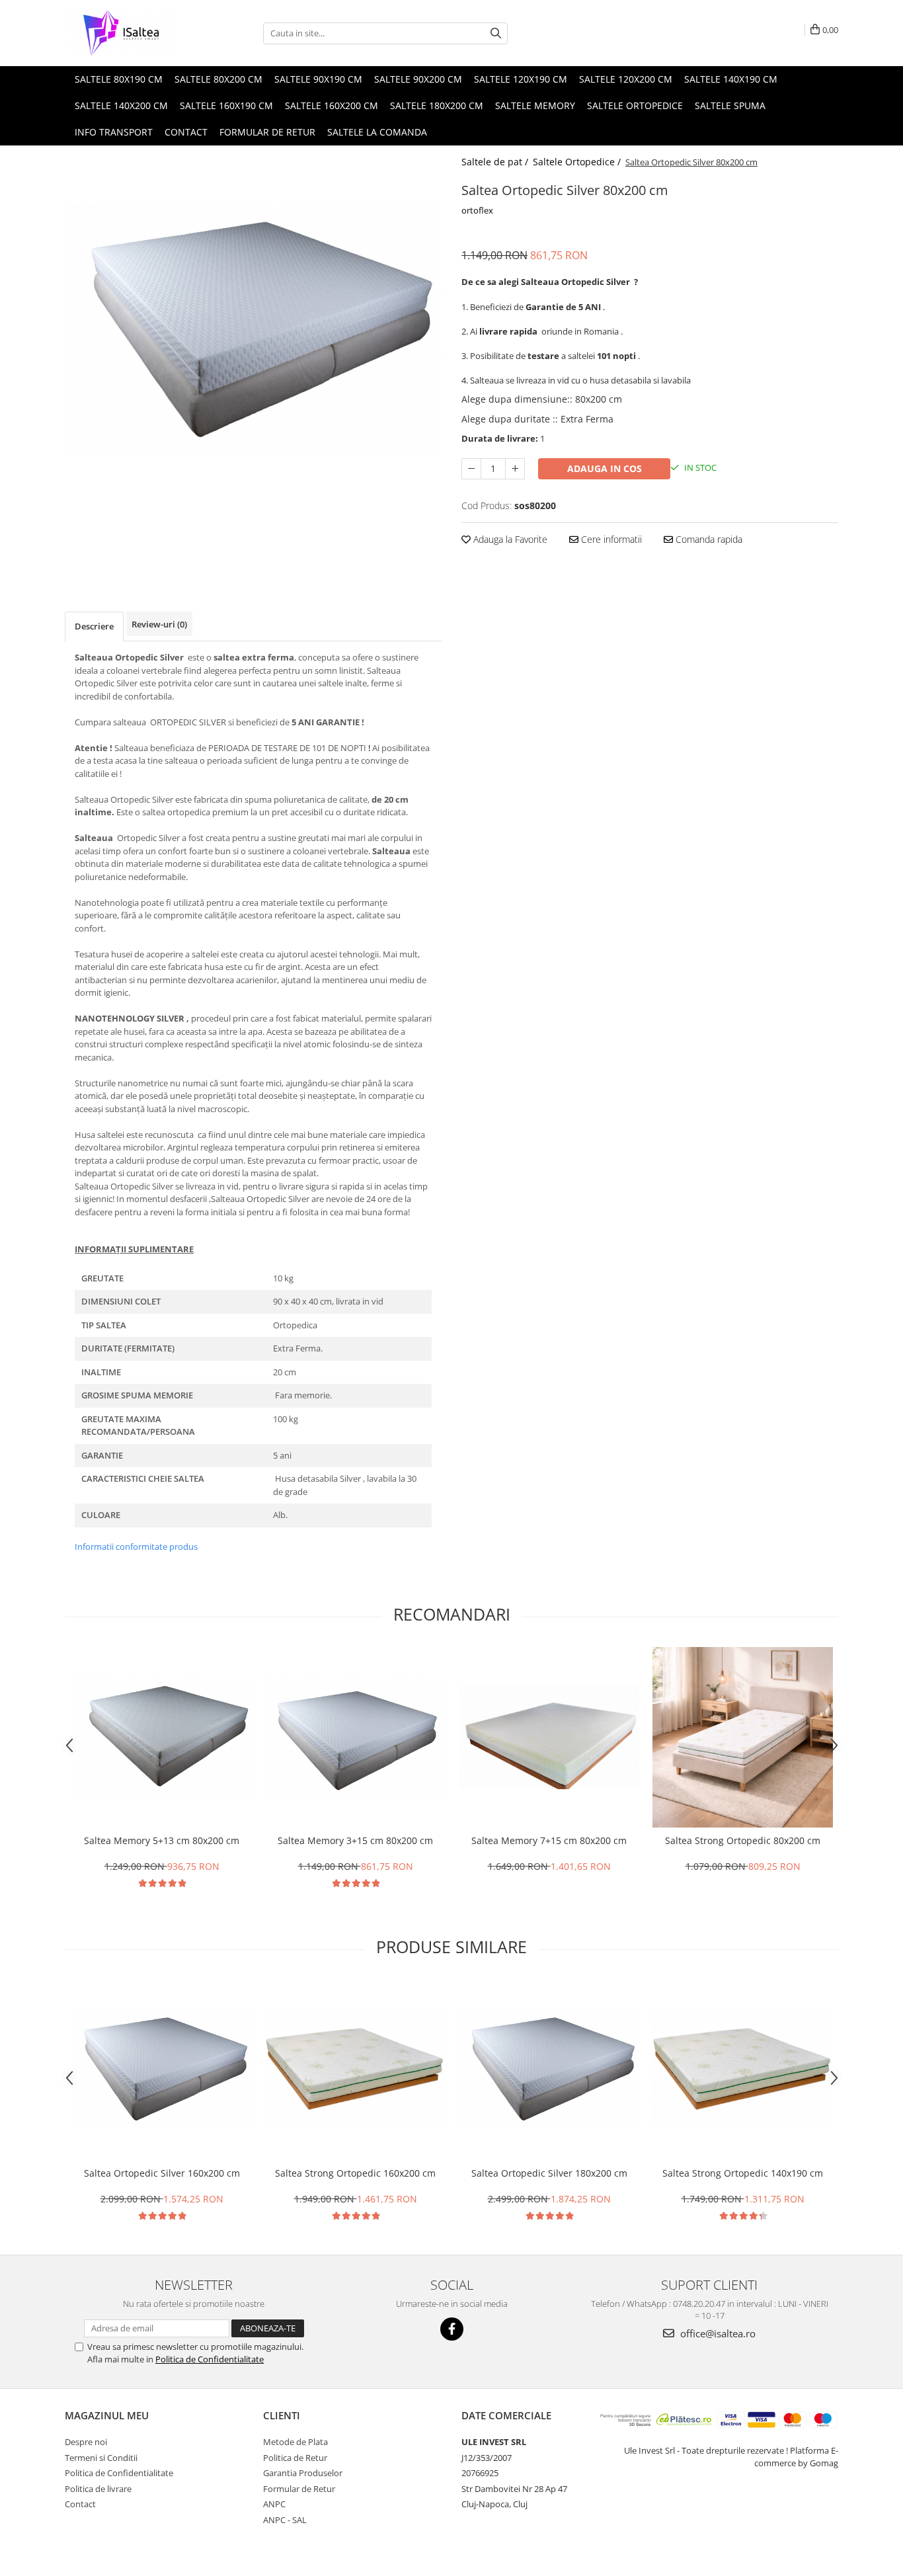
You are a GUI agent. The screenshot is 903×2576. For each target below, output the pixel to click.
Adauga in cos (605, 468)
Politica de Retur (295, 2458)
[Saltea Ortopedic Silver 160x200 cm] (162, 2070)
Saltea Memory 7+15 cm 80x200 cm (549, 1840)
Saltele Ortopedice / (578, 162)
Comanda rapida (708, 539)
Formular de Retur (267, 132)
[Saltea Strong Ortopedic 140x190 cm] (743, 2070)
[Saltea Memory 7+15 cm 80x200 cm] (549, 1737)
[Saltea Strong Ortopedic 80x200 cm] (743, 1737)
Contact (80, 2504)
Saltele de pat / (496, 162)
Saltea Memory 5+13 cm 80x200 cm (162, 1840)
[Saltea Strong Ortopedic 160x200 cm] (355, 2070)
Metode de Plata (295, 2442)
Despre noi (86, 2442)
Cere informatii (610, 539)
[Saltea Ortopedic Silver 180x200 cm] (549, 2070)
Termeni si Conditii (101, 2458)
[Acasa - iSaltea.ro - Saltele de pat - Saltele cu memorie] (131, 33)
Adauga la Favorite (509, 539)
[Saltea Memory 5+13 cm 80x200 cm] (162, 1738)
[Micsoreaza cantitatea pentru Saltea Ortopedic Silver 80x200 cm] (471, 469)
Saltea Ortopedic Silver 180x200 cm (549, 2173)
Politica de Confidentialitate (210, 2359)
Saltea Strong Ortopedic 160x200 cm (355, 2173)
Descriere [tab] (94, 626)
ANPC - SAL (285, 2520)
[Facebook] (452, 2329)
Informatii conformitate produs (136, 1547)
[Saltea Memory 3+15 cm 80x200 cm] (355, 1738)
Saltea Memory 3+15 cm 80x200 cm (355, 1840)
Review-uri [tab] (159, 624)
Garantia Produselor (303, 2473)
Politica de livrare (98, 2489)
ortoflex (477, 210)
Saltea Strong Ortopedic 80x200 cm (743, 1840)
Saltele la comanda (377, 132)
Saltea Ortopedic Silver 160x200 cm (162, 2173)
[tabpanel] (253, 330)
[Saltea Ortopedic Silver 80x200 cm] (253, 330)
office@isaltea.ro (717, 2333)
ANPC (274, 2504)
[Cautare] (496, 33)
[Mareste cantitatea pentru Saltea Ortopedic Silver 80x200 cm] (515, 469)
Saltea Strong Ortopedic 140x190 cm (743, 2173)
